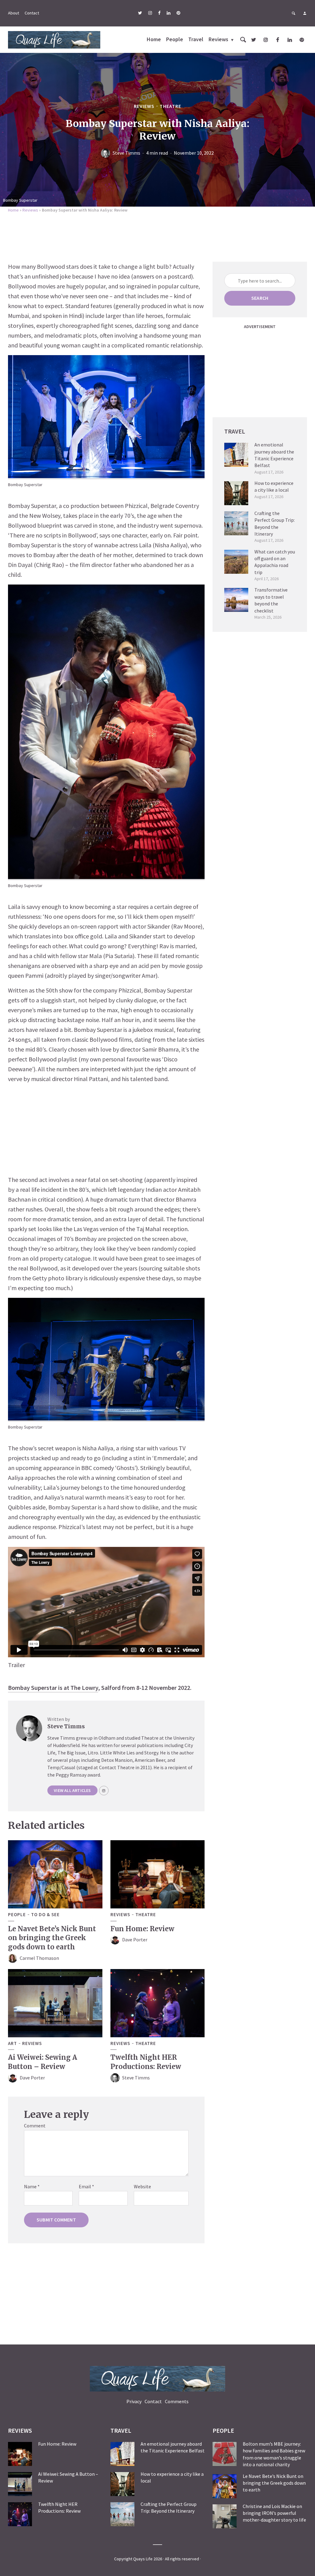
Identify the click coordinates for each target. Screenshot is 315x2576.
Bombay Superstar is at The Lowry (53, 1688)
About (14, 13)
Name (32, 2186)
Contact (32, 13)
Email (86, 2186)
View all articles (72, 1790)
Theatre (170, 106)
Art (12, 2043)
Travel (196, 39)
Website (142, 2186)
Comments (177, 2401)
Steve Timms (126, 153)
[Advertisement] (157, 236)
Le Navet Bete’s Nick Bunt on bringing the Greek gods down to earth (52, 1938)
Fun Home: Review (142, 1929)
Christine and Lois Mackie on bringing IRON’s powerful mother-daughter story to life (274, 2513)
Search (260, 298)
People (175, 39)
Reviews (218, 39)
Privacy (134, 2401)
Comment (35, 2126)
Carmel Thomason (39, 1958)
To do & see (45, 1915)
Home (154, 39)
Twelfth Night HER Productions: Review (146, 2062)
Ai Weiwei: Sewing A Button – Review (43, 2062)
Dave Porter (135, 1940)
